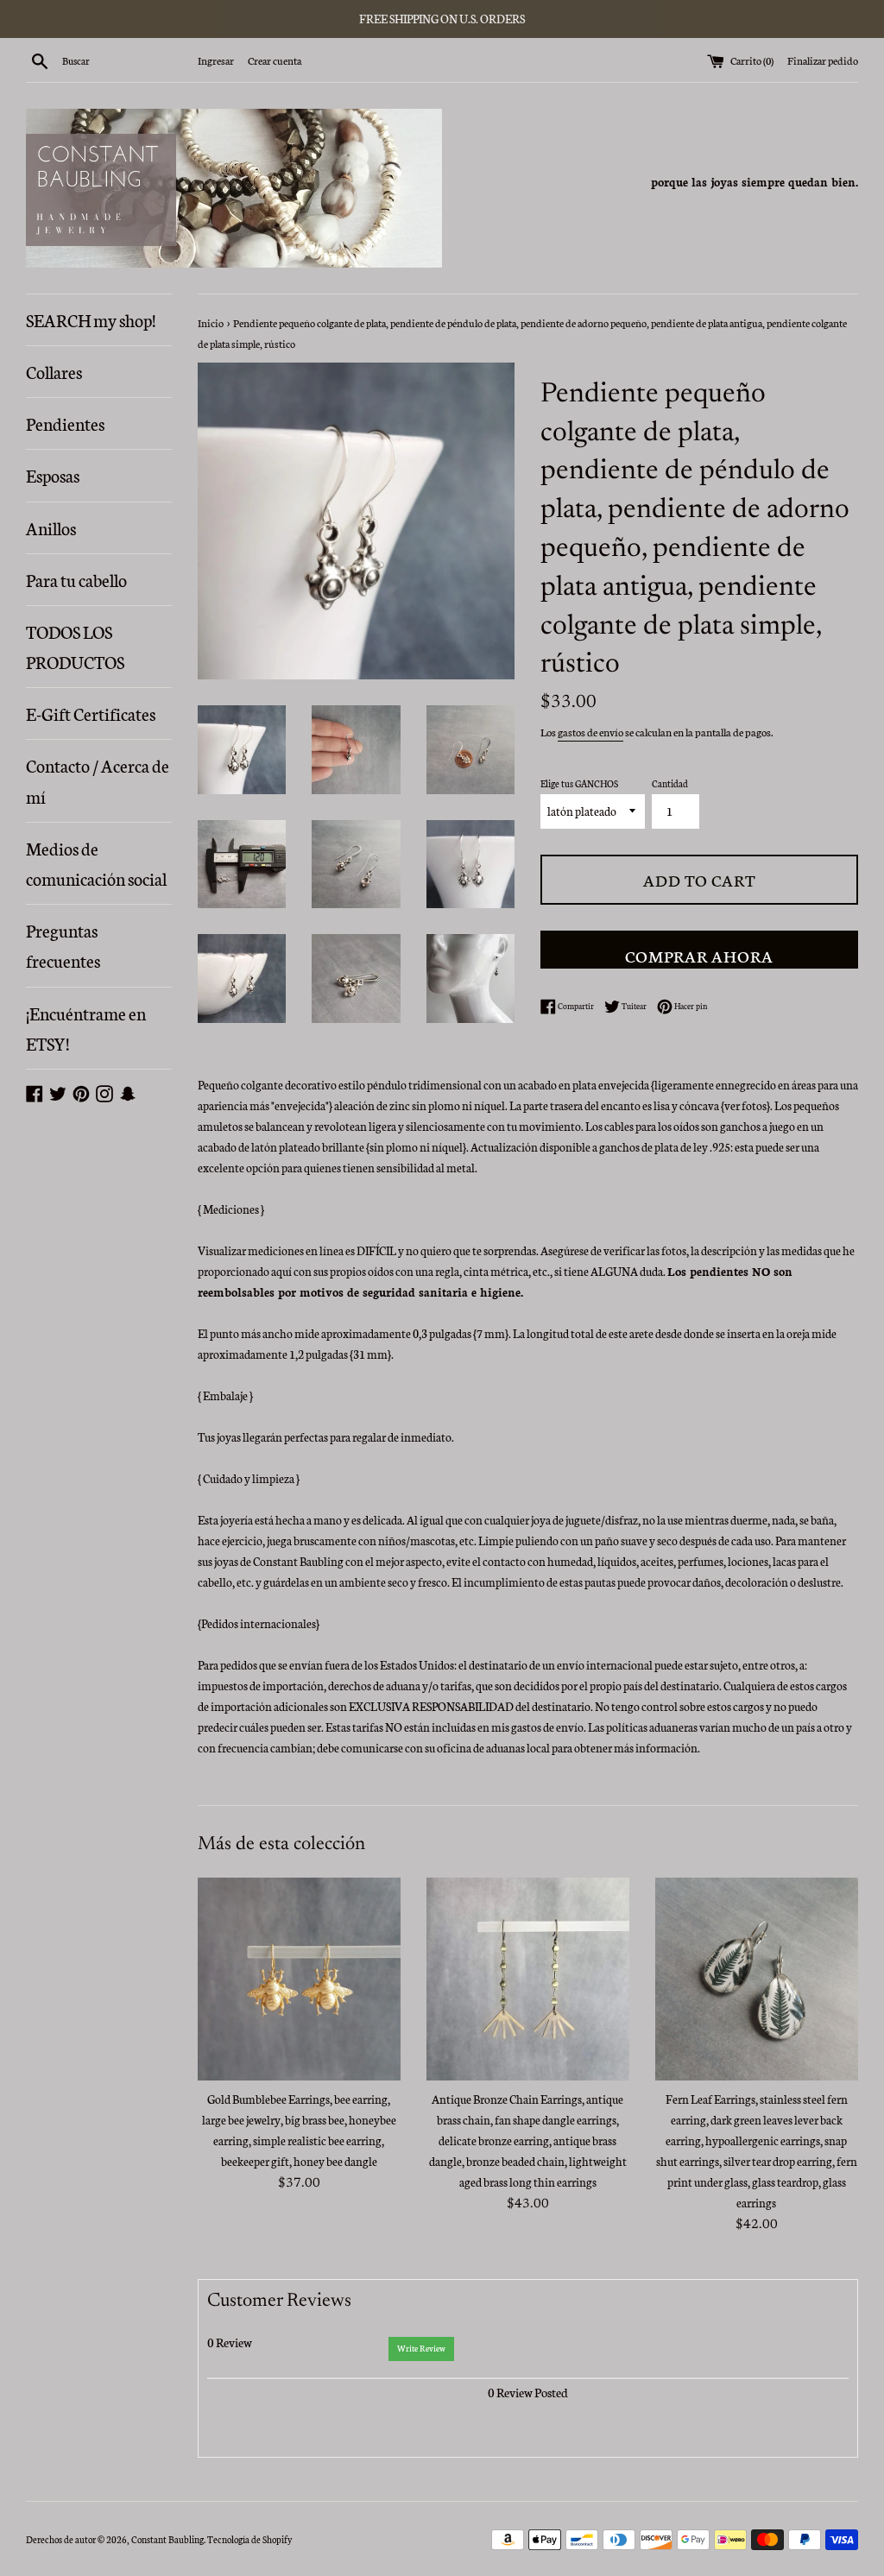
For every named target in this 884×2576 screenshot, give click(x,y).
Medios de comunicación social (96, 863)
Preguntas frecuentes (63, 945)
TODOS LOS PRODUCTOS (75, 646)
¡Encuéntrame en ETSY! (86, 1028)
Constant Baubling (167, 2539)
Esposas (53, 475)
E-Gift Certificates (91, 713)
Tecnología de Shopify (249, 2539)
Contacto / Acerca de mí (98, 780)
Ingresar (216, 60)
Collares (54, 371)
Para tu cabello (76, 579)
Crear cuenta (275, 60)
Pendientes (65, 423)
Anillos (51, 527)
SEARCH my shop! (91, 319)
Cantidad (670, 783)
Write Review (421, 2348)
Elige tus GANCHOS (579, 783)
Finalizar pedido (823, 60)
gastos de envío (590, 732)
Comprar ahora (699, 955)
